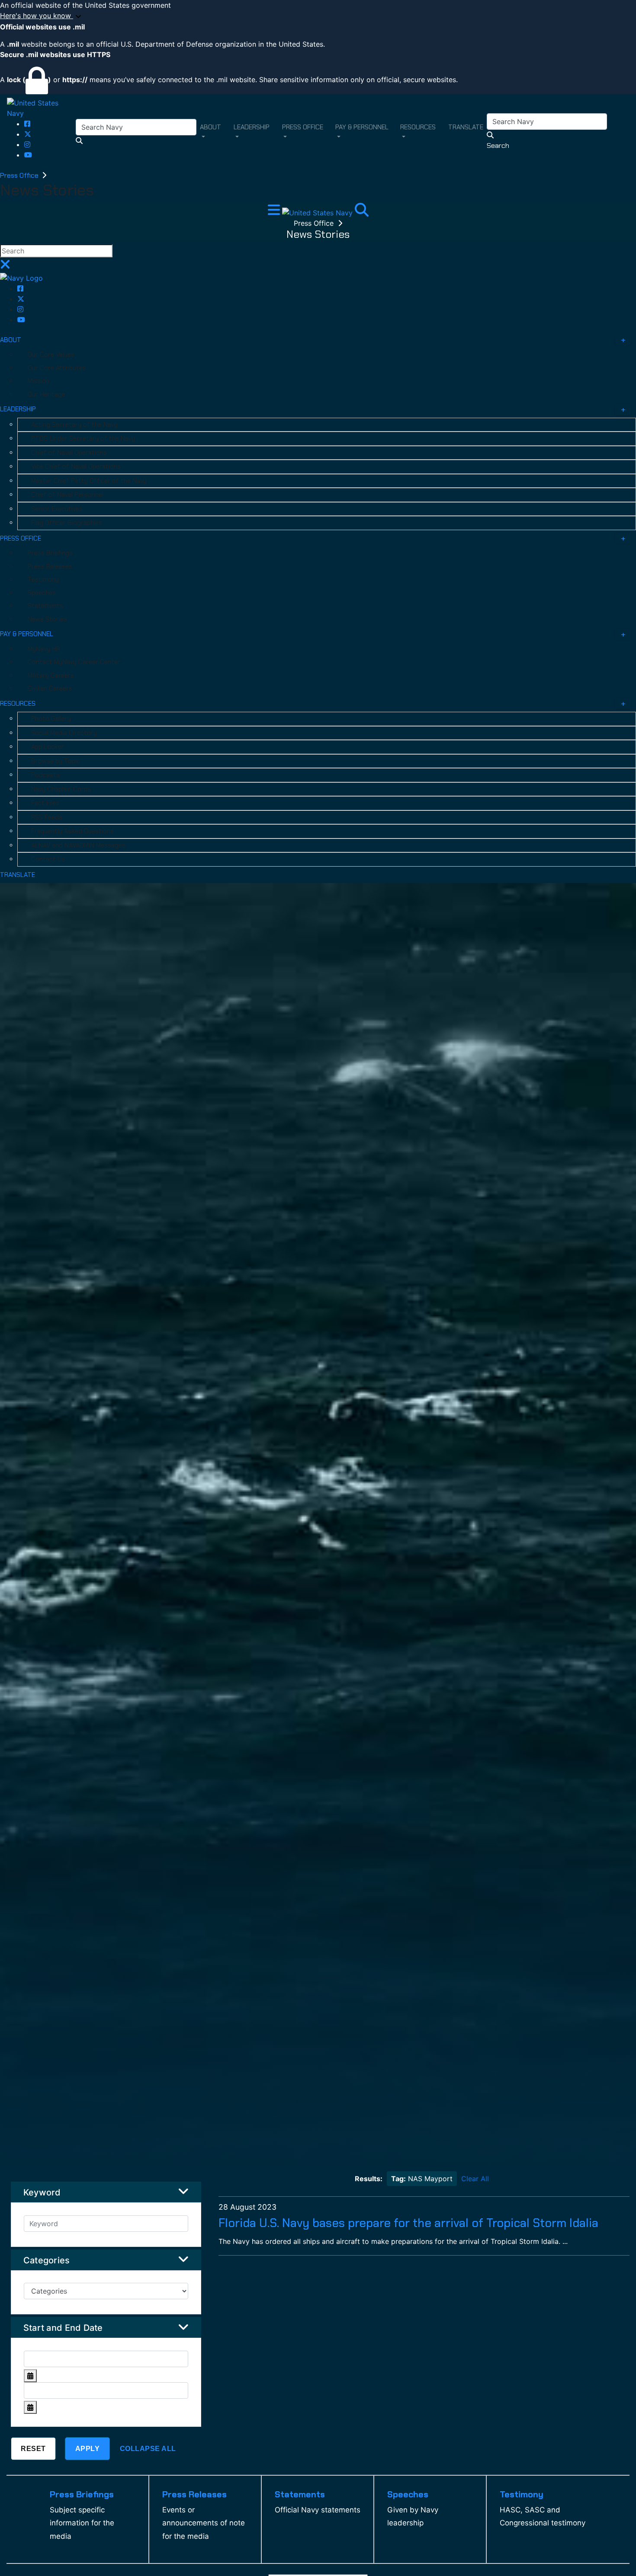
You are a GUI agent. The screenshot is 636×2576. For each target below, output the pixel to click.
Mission (39, 381)
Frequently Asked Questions (72, 831)
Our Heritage (47, 394)
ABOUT (11, 340)
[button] (318, 16)
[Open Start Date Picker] (30, 2376)
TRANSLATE (18, 875)
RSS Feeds (47, 817)
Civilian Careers (50, 688)
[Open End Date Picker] (30, 2407)
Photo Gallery (51, 719)
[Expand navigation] (275, 212)
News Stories (47, 619)
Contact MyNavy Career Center (74, 662)
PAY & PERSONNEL (27, 634)
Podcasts (45, 775)
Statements (45, 606)
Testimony (43, 579)
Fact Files (45, 803)
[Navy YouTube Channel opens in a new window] (28, 155)
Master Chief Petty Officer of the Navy (89, 481)
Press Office (20, 175)
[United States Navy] (41, 107)
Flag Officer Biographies (67, 523)
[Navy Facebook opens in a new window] (27, 124)
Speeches (42, 593)
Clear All (475, 2179)
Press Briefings (50, 553)
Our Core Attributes (57, 368)
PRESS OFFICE (21, 538)
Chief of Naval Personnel (67, 495)
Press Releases (50, 566)
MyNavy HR (44, 649)
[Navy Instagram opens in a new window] (27, 144)
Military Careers (51, 675)
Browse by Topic (56, 761)
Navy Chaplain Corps (61, 789)
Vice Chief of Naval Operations (76, 467)
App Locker (48, 747)
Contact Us (48, 859)
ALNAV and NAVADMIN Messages (78, 845)
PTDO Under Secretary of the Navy (83, 438)
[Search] (362, 212)
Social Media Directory (64, 733)
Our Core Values (51, 355)
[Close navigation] (5, 267)
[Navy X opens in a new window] (28, 134)
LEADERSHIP (18, 409)
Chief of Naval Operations (69, 453)
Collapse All (148, 2449)
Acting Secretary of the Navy (74, 425)
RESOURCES (18, 704)
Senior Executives (57, 509)
